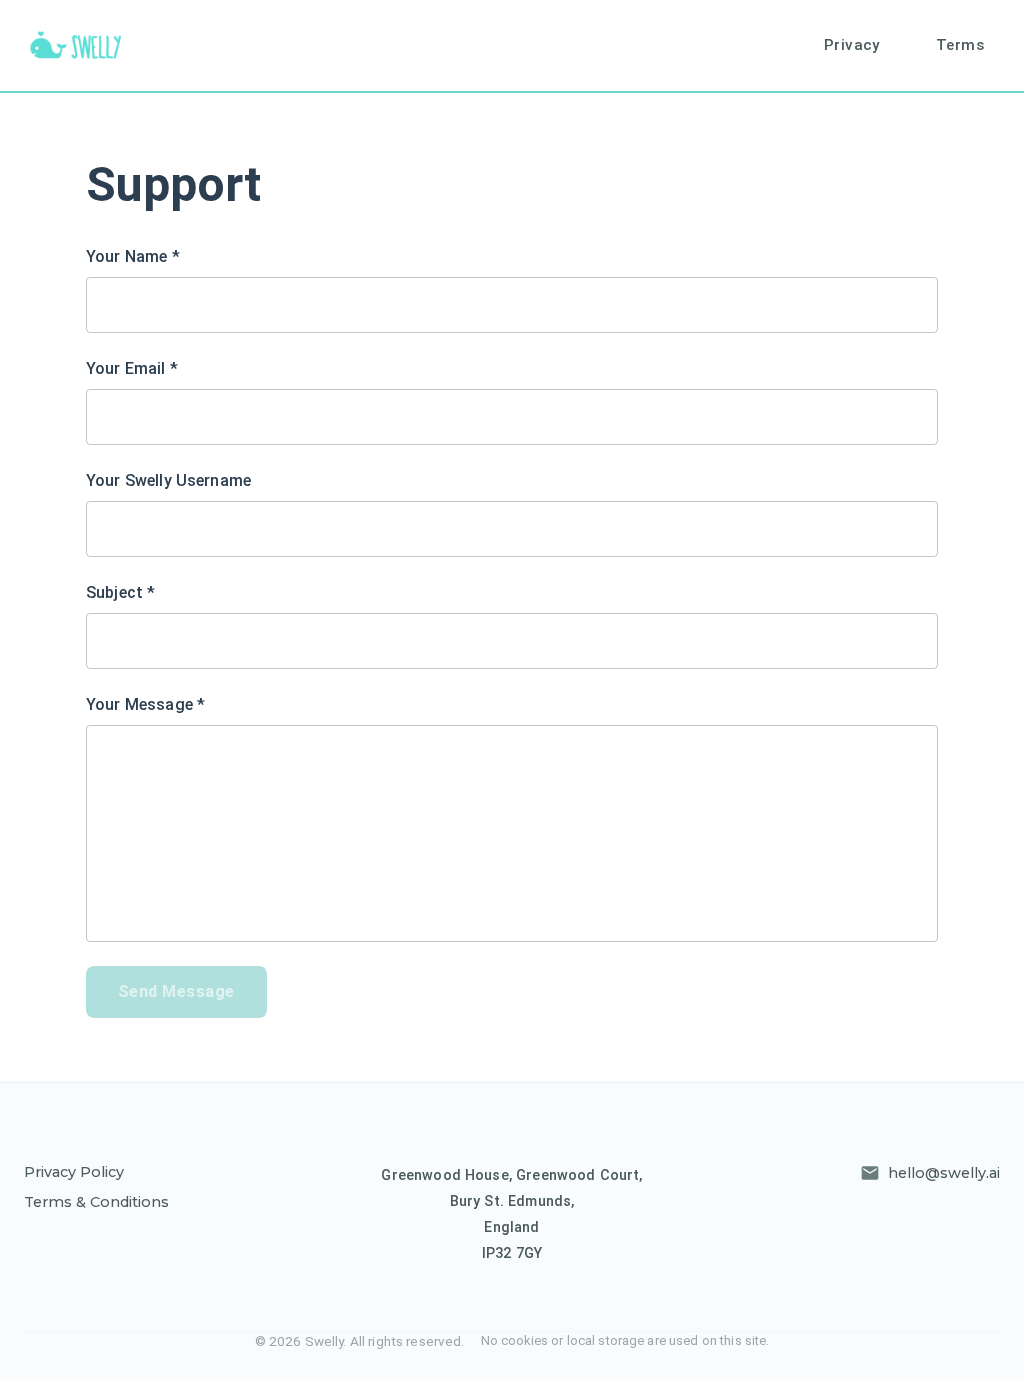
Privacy (852, 45)
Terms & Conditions (96, 1202)
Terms (960, 45)
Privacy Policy (74, 1172)
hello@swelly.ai (944, 1173)
